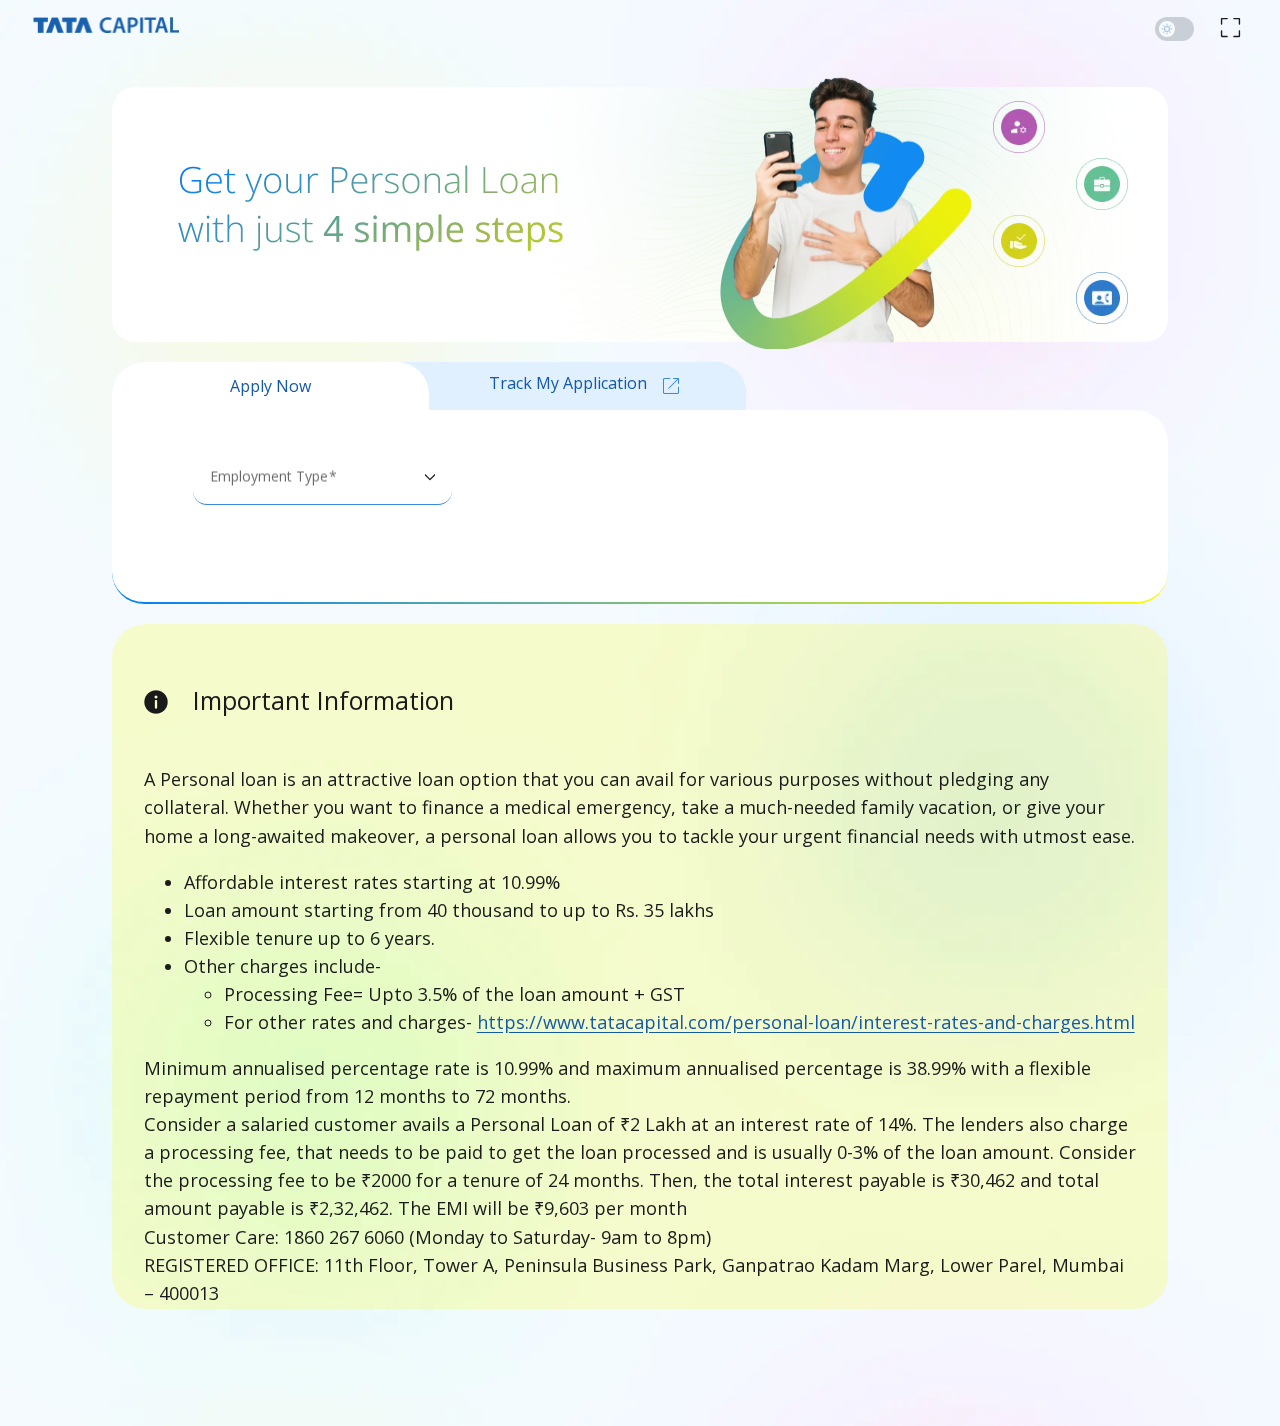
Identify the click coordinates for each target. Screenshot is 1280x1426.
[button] (1174, 29)
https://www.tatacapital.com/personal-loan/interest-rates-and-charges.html (806, 1022)
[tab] (270, 386)
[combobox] (322, 484)
